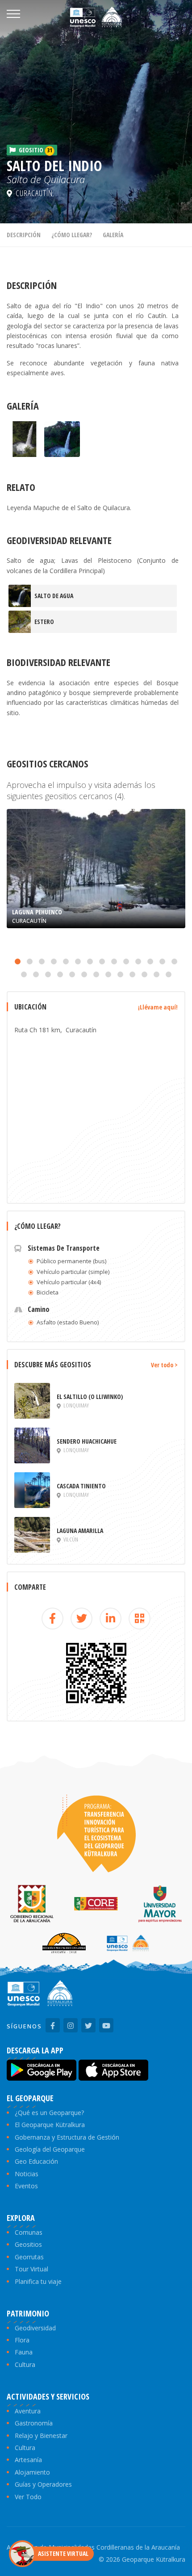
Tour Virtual (31, 2269)
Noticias (27, 2174)
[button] (18, 961)
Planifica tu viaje (38, 2281)
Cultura (25, 2364)
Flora (22, 2340)
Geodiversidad (35, 2328)
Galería (113, 235)
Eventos (26, 2186)
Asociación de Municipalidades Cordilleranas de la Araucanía (93, 2547)
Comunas (29, 2232)
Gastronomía (34, 2423)
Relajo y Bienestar (41, 2436)
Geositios (28, 2244)
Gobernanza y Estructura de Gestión (67, 2137)
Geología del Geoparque (50, 2149)
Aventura (28, 2411)
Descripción (24, 235)
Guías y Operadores (43, 2484)
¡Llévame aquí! (158, 1007)
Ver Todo (28, 2497)
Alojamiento (32, 2472)
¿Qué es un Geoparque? (49, 2113)
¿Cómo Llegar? (72, 235)
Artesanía (28, 2460)
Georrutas (29, 2257)
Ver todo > (164, 1365)
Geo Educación (36, 2161)
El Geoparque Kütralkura (50, 2125)
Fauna (24, 2352)
